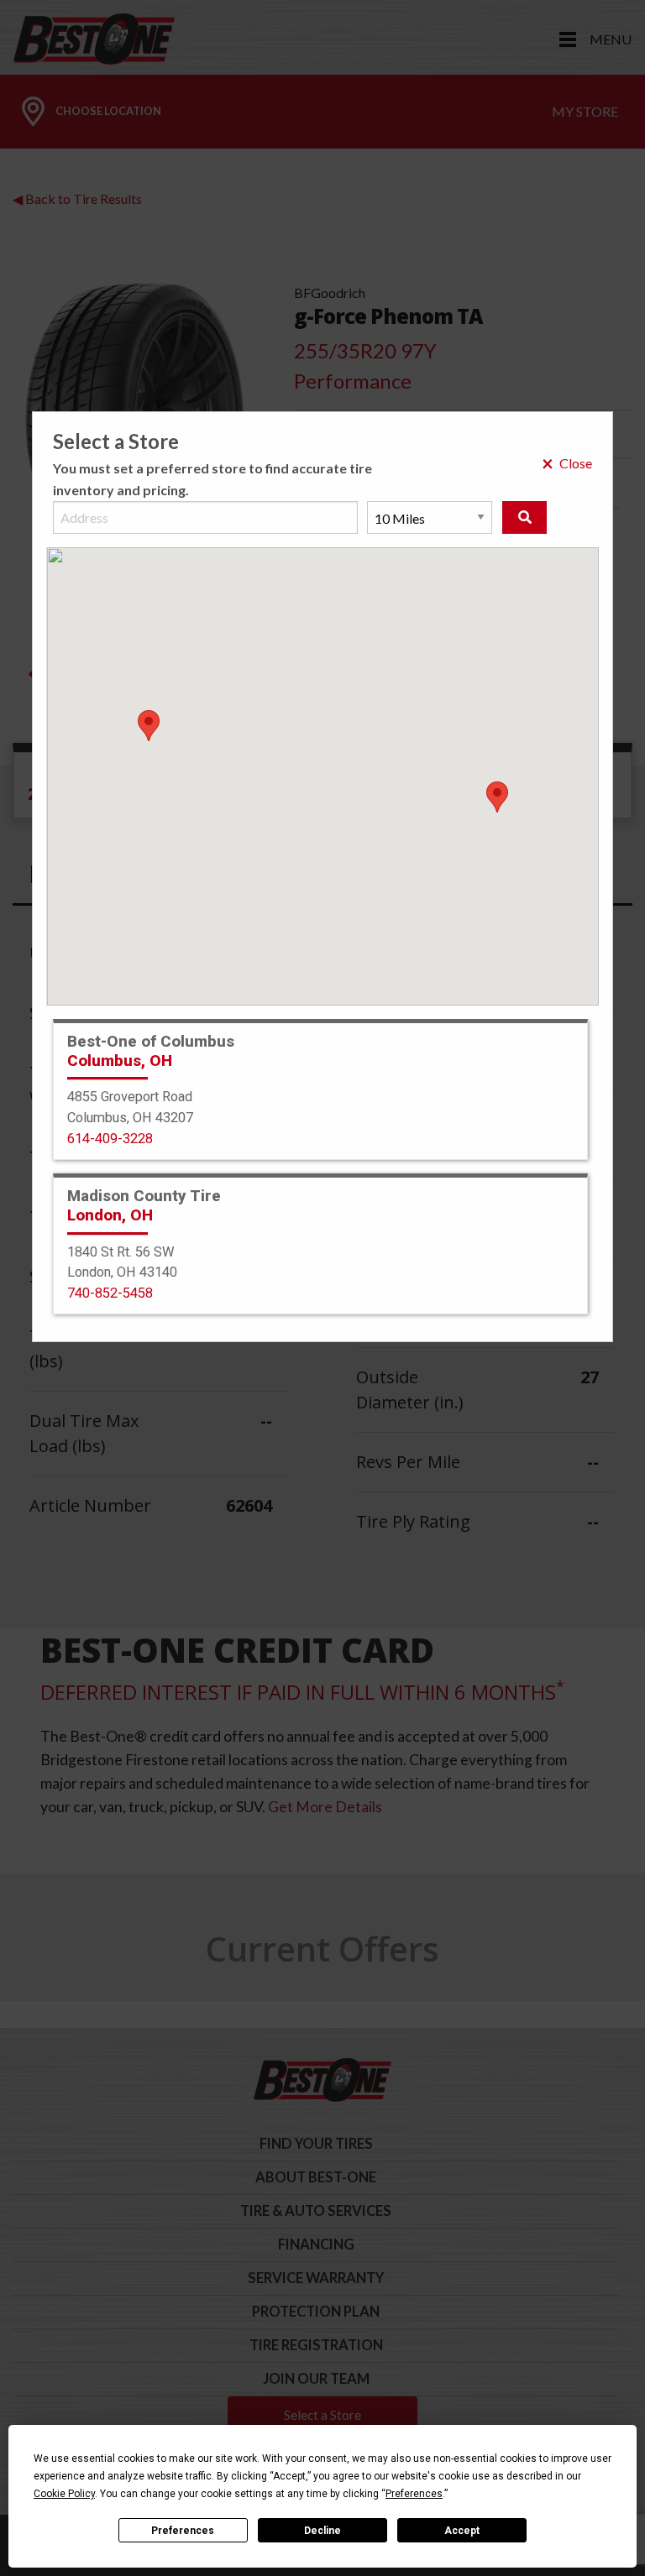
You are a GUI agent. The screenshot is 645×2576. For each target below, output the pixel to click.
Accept (462, 2531)
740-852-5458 (110, 1293)
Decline (322, 2531)
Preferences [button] (414, 2494)
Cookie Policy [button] (64, 2494)
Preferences (183, 2531)
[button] (497, 797)
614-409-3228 (110, 1139)
